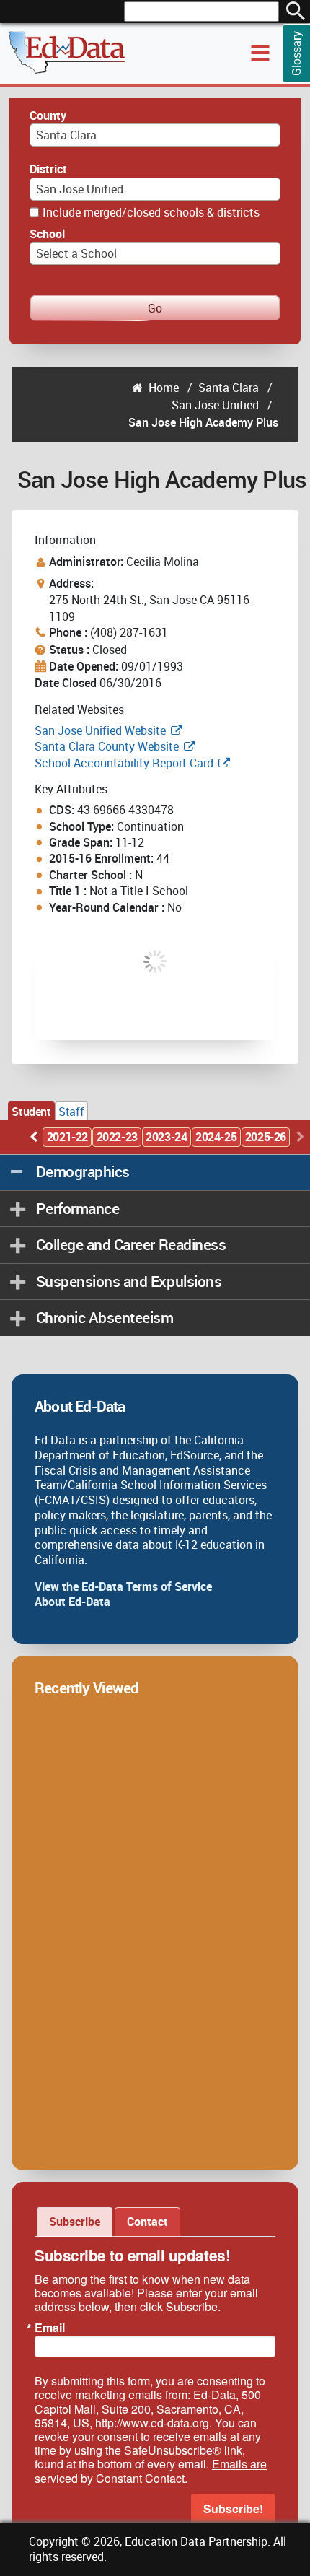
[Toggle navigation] (260, 53)
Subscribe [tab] (75, 2222)
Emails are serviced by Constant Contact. (151, 2471)
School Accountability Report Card (124, 763)
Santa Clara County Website (107, 746)
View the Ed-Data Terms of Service (123, 1586)
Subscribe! (233, 2509)
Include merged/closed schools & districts (151, 212)
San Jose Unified (215, 405)
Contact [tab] (147, 2222)
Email (50, 2328)
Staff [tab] (71, 1112)
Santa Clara (229, 388)
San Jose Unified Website (100, 730)
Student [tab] (31, 1112)
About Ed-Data (72, 1602)
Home (164, 388)
